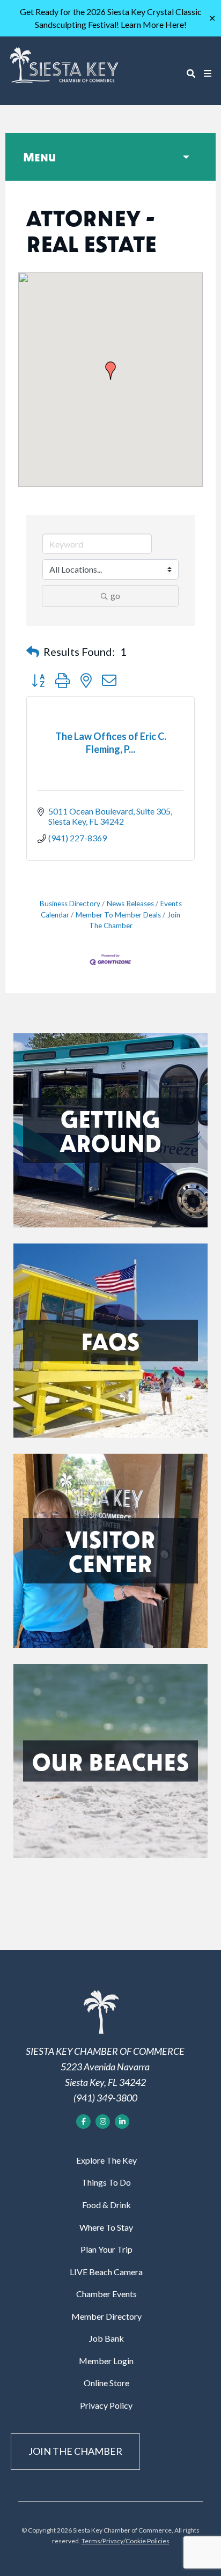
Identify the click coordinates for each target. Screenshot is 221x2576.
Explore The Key (106, 2160)
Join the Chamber (75, 2451)
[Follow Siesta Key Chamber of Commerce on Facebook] (83, 2122)
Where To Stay (106, 2227)
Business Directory (70, 904)
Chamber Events (106, 2294)
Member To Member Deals (118, 915)
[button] (110, 371)
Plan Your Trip (106, 2249)
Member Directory (106, 2316)
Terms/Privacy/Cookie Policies (126, 2541)
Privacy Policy (106, 2405)
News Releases (130, 904)
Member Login (106, 2361)
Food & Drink (106, 2205)
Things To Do (106, 2182)
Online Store (106, 2383)
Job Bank (106, 2338)
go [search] (115, 595)
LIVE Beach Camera (106, 2272)
